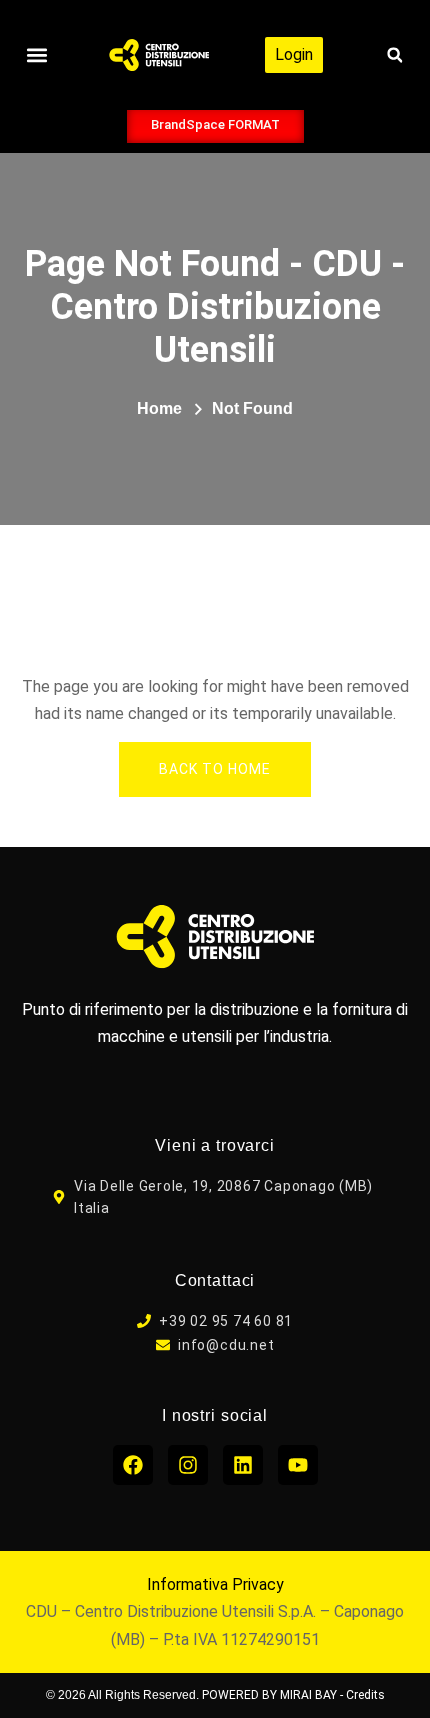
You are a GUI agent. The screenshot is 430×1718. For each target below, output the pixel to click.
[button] (36, 55)
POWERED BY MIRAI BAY (269, 1695)
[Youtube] (298, 1465)
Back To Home (215, 769)
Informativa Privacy (215, 1584)
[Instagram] (188, 1465)
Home (159, 408)
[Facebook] (133, 1465)
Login (294, 54)
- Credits (362, 1695)
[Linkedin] (243, 1465)
